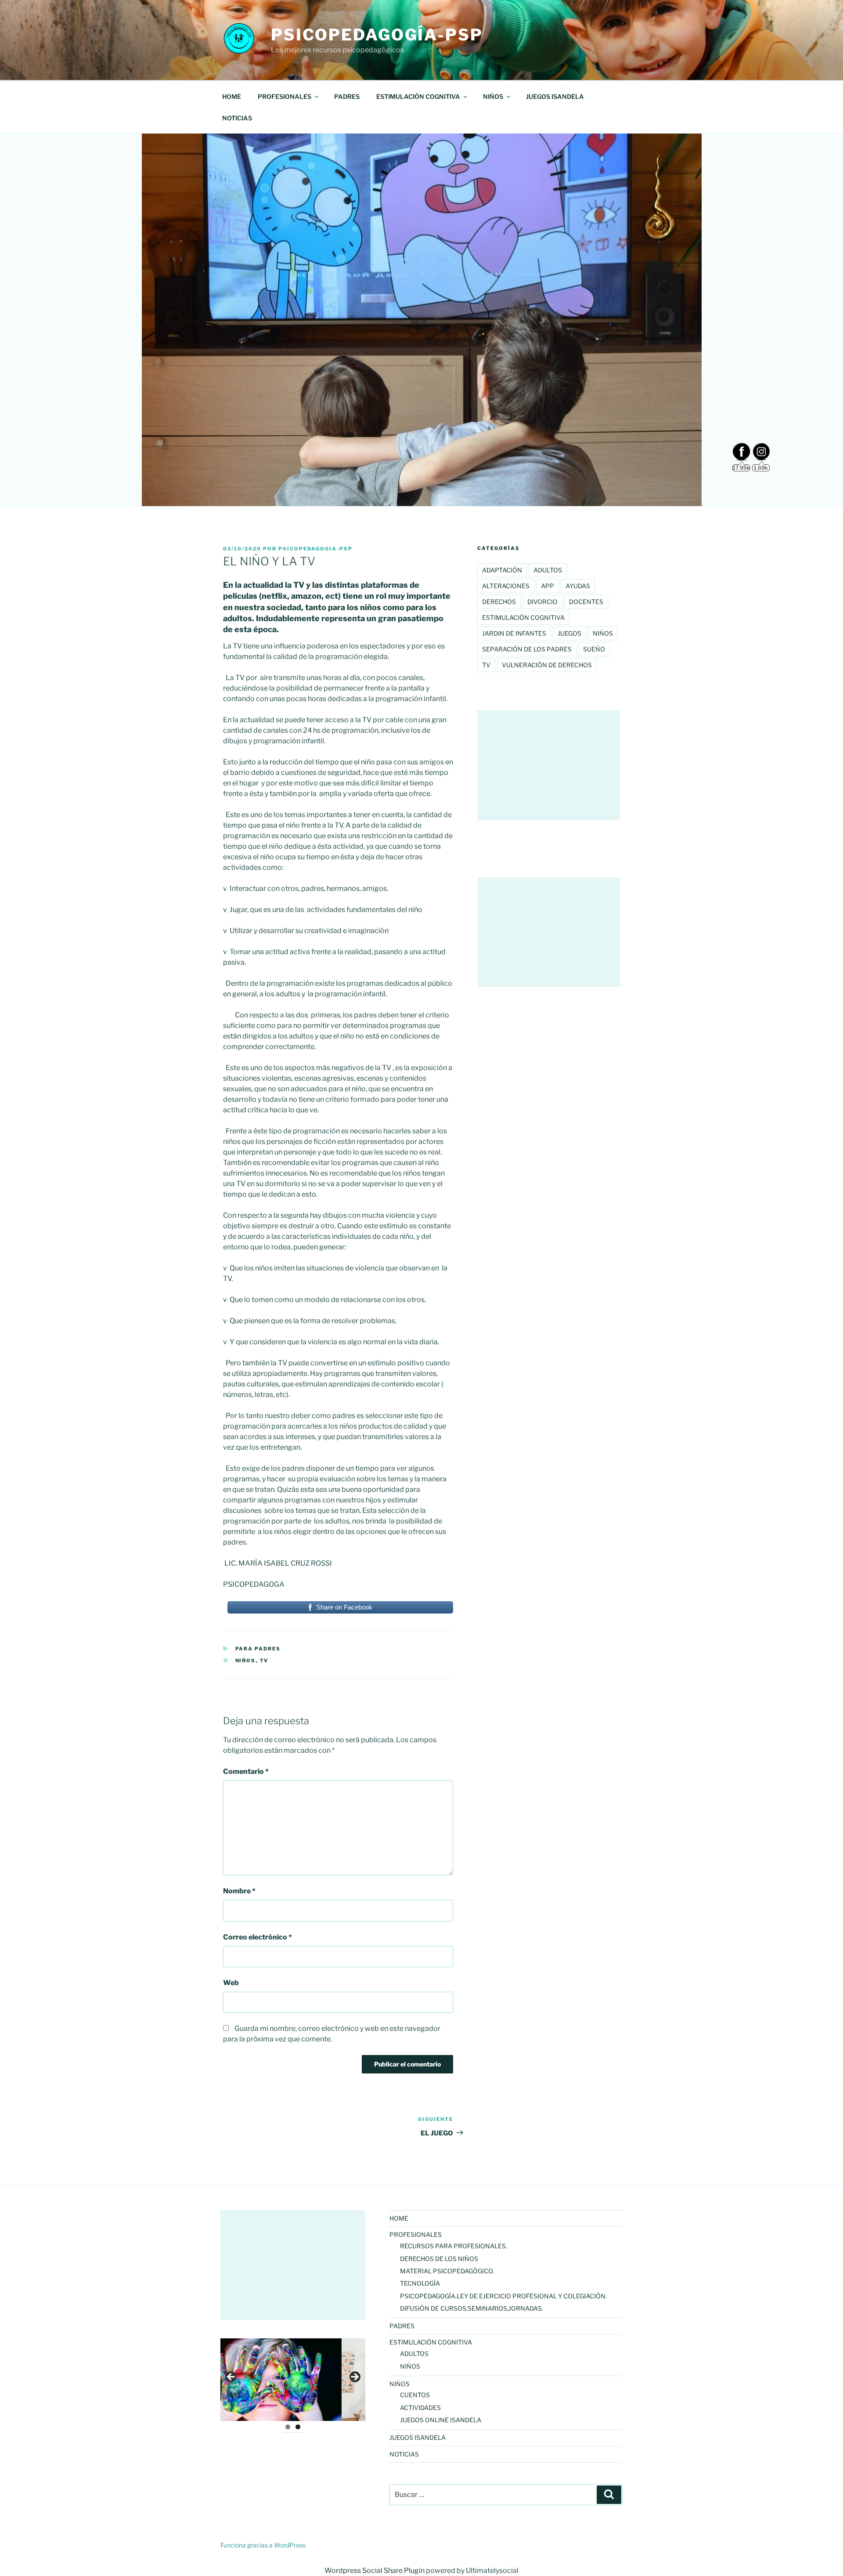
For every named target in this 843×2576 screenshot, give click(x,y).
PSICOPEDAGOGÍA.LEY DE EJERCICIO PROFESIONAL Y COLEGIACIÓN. (503, 2296)
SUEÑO (594, 649)
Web (231, 1983)
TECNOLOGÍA (420, 2283)
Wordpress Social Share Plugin (375, 2571)
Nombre (239, 1891)
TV (264, 1661)
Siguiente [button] (354, 2377)
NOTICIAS (237, 118)
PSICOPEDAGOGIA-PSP (315, 549)
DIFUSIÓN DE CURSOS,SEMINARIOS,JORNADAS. (472, 2308)
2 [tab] (298, 2427)
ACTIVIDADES (420, 2408)
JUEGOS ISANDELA (555, 96)
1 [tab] (288, 2427)
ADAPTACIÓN (502, 570)
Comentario (246, 1771)
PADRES (347, 96)
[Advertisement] (549, 765)
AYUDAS (578, 586)
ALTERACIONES (506, 586)
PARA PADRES (258, 1649)
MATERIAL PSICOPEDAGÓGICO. (447, 2271)
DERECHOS (499, 602)
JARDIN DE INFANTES (514, 633)
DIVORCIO (542, 602)
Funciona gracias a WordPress (263, 2545)
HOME (232, 96)
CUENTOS (415, 2395)
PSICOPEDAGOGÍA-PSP (377, 35)
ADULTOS (548, 570)
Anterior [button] (231, 2377)
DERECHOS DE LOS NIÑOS (439, 2259)
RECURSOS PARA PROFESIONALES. (454, 2246)
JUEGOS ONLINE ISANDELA (441, 2420)
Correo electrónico (258, 1937)
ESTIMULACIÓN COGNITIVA (523, 617)
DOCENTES (586, 602)
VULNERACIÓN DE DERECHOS (547, 665)
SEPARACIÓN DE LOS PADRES (527, 649)
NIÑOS (246, 1661)
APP (548, 586)
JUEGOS (569, 633)
